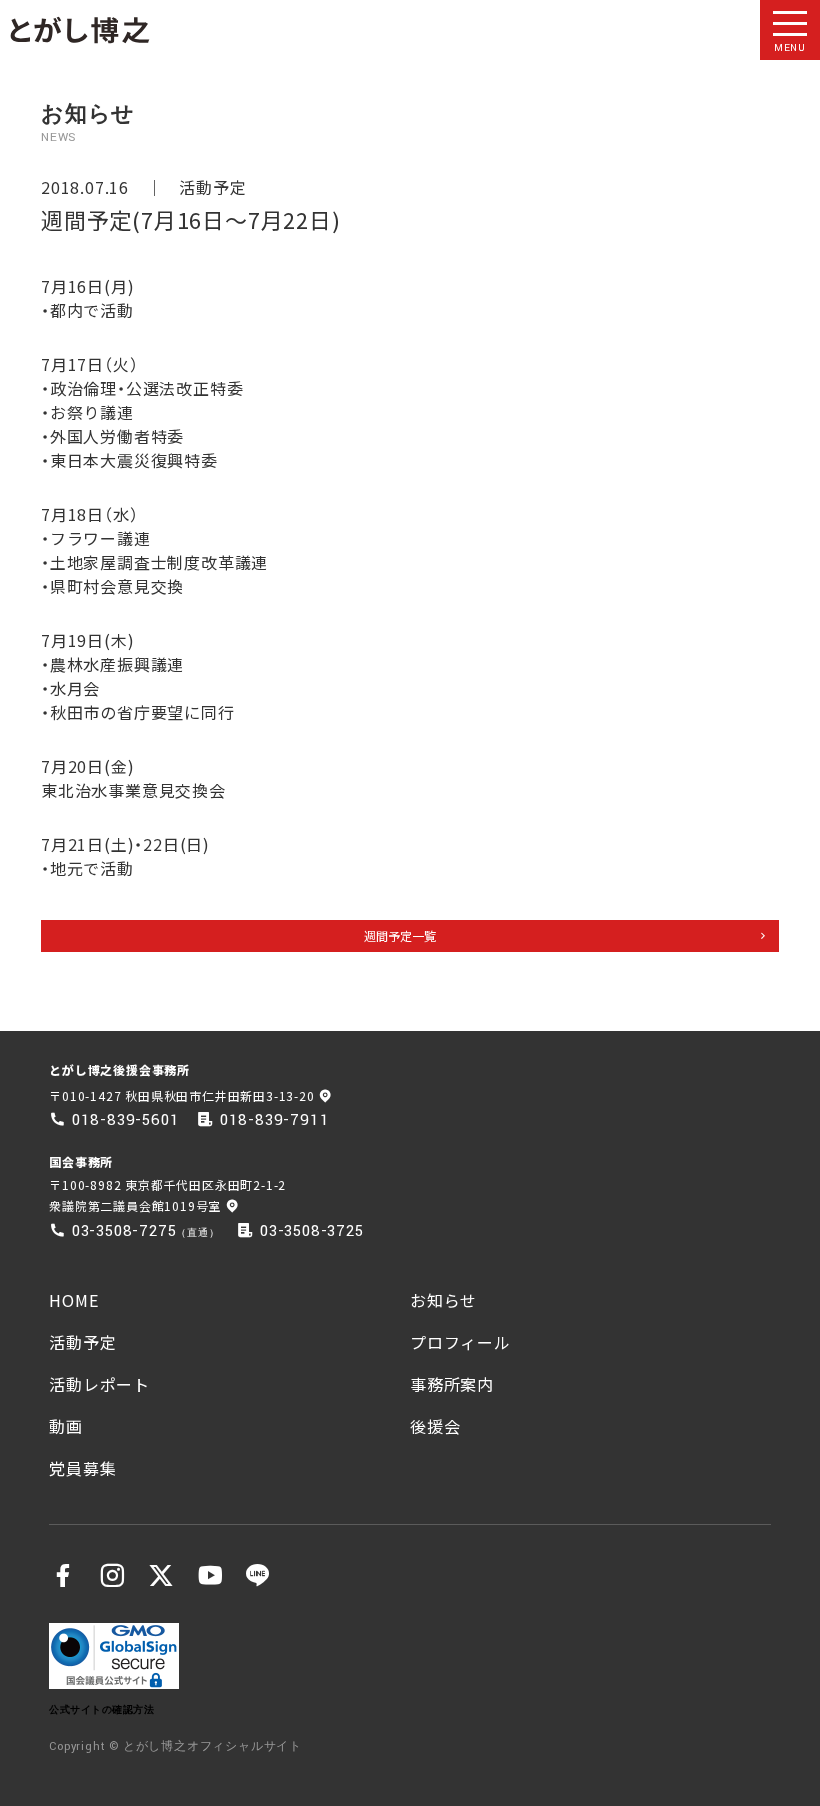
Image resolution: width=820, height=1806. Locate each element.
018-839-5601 (126, 1120)
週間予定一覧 (400, 935)
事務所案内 (452, 1384)
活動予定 (212, 187)
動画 (66, 1426)
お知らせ (443, 1300)
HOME (73, 1300)
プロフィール (460, 1342)
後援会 (435, 1426)
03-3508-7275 (124, 1231)
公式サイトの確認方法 (101, 1709)
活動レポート (99, 1384)
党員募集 (82, 1468)
